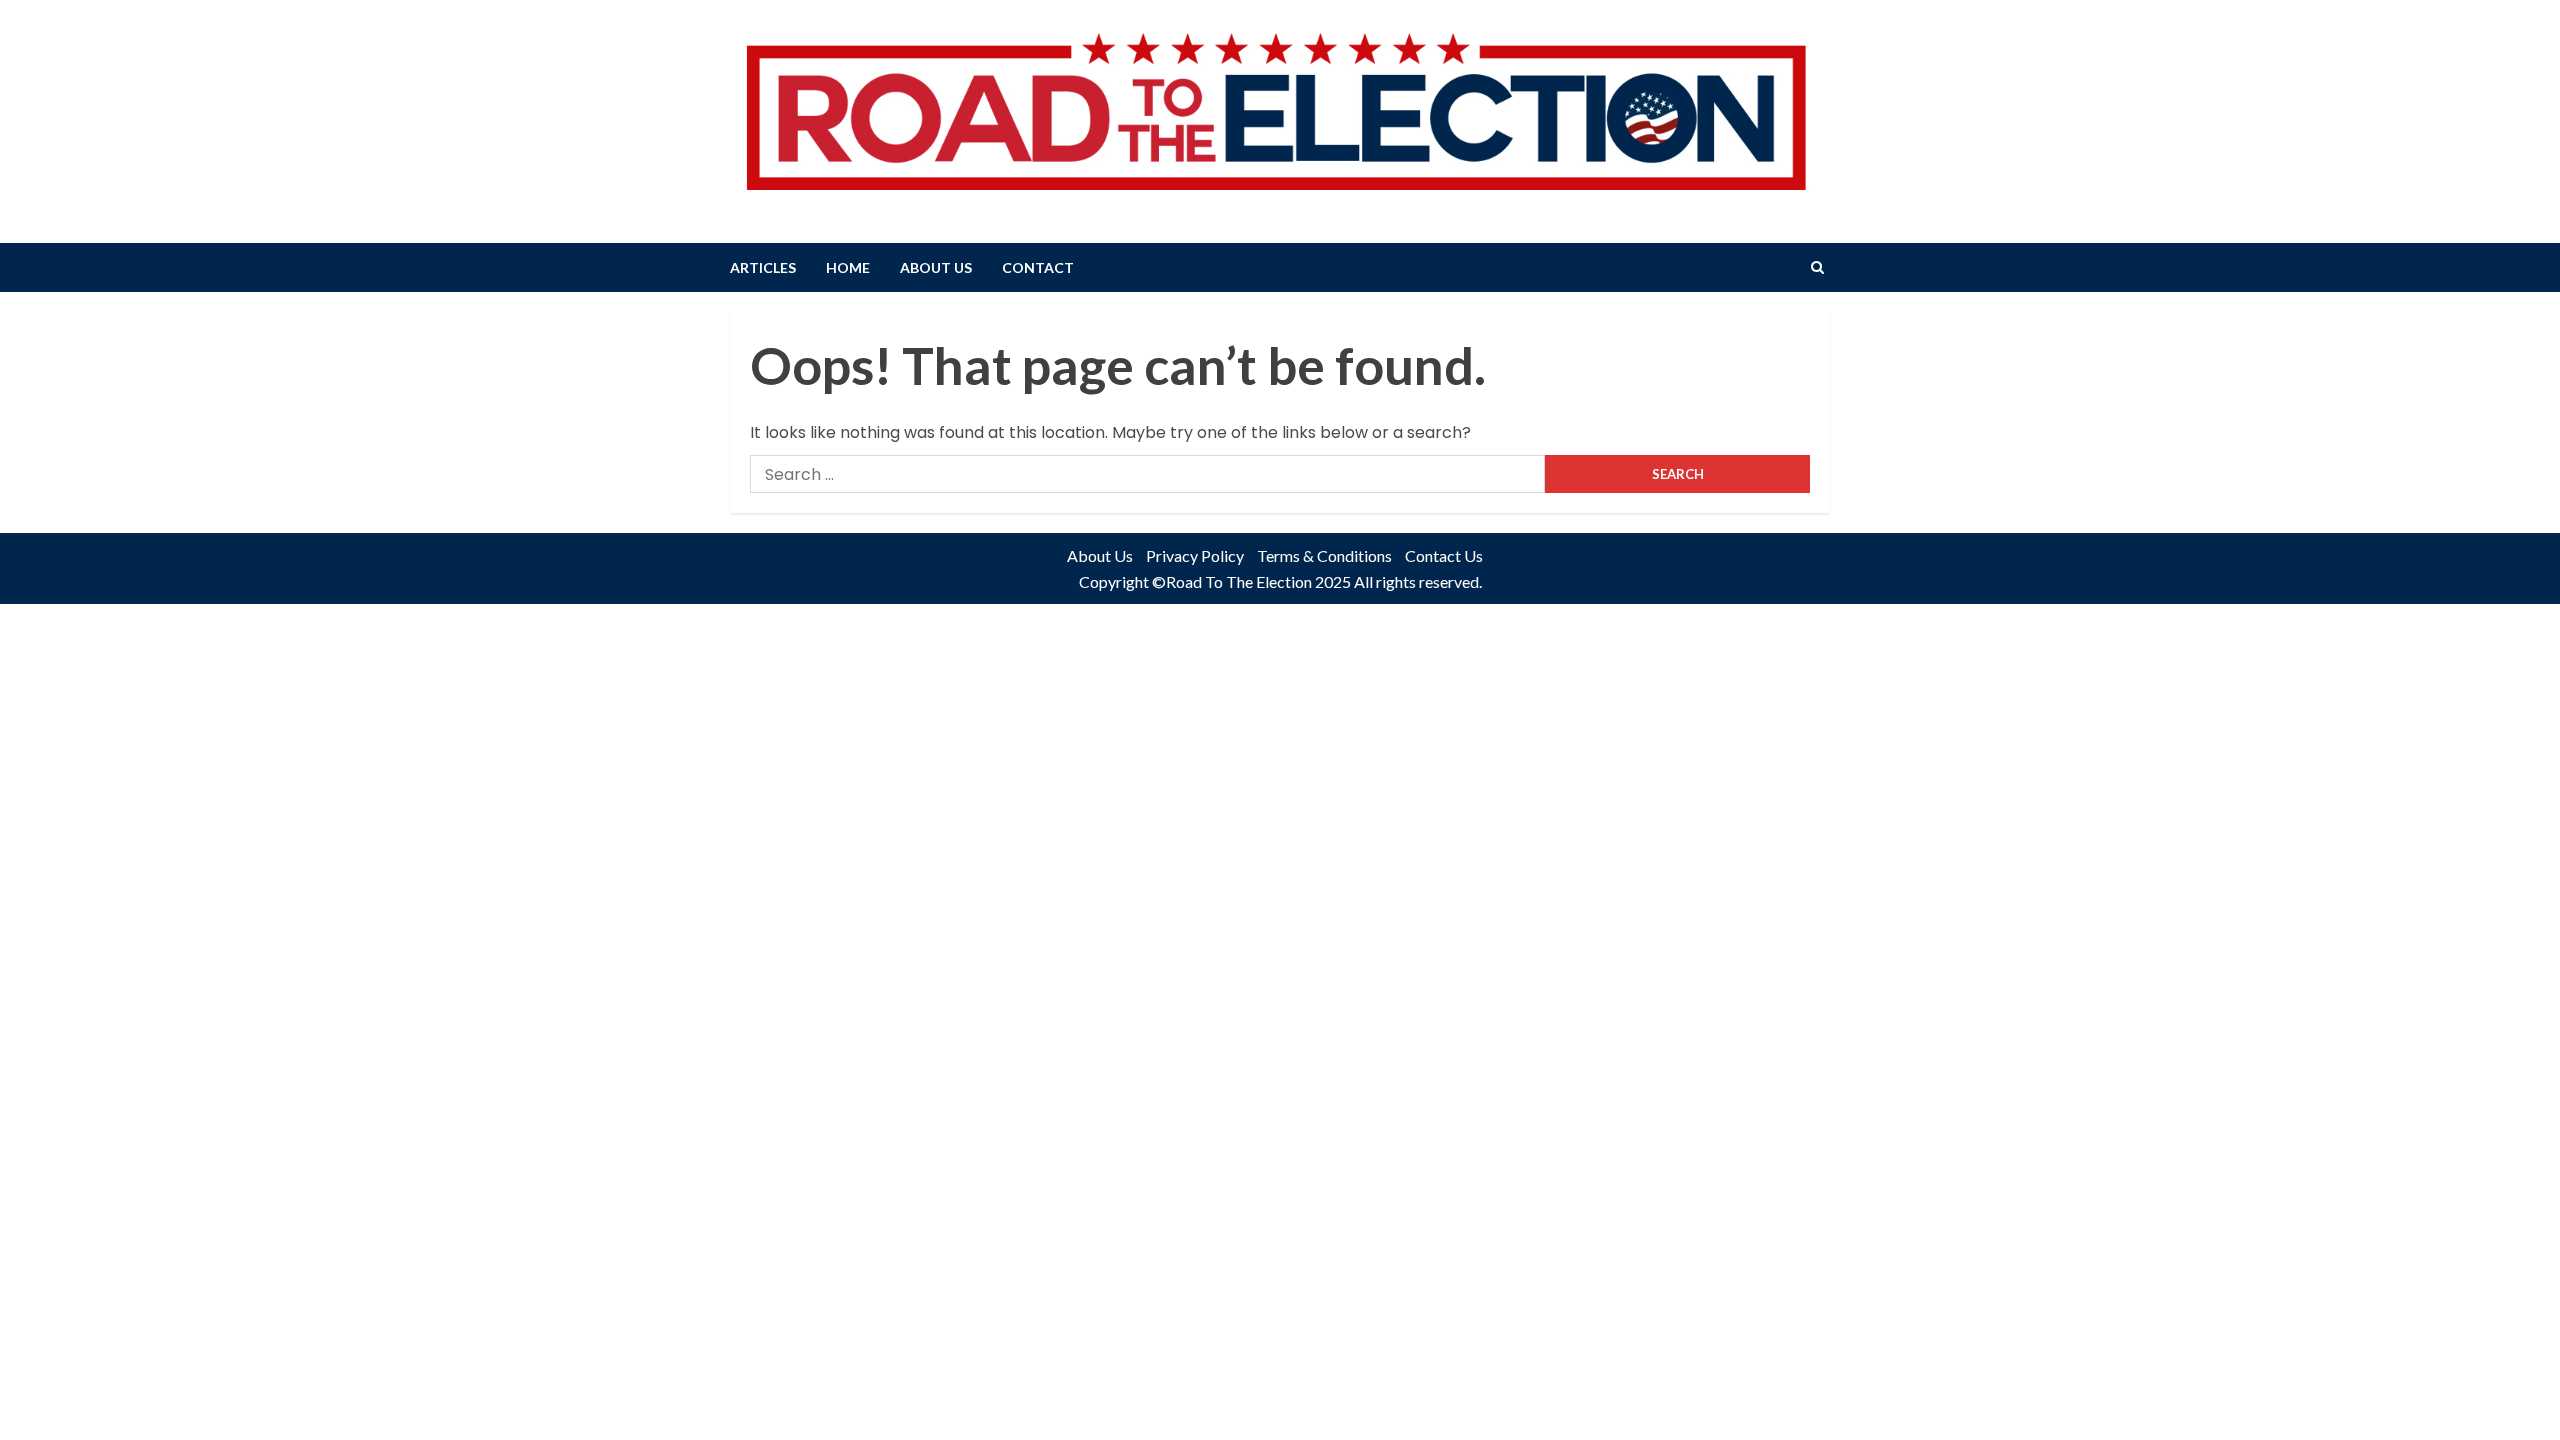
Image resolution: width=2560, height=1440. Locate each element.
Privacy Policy (1195, 555)
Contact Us (1444, 555)
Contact (1038, 267)
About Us (936, 267)
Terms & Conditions (1324, 555)
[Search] (1817, 267)
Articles (763, 267)
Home (848, 267)
